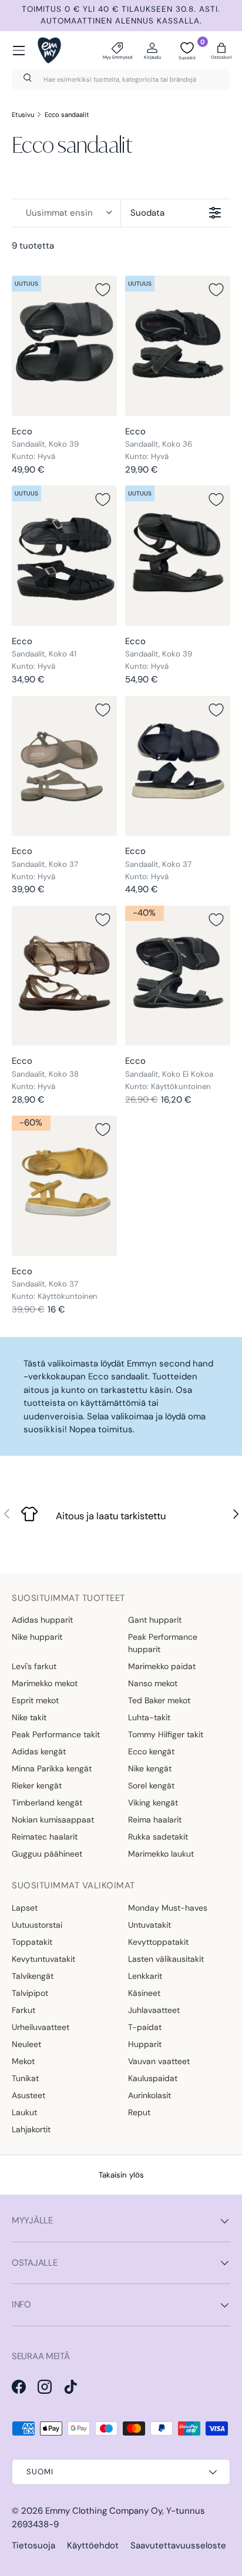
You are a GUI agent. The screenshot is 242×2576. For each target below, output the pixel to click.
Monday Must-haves (168, 1908)
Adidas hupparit (42, 1620)
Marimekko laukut (161, 1854)
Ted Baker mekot (159, 1700)
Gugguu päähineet (47, 1854)
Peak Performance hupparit (163, 1643)
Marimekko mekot (45, 1683)
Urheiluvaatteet (41, 2027)
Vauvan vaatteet (159, 2061)
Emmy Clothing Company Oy (104, 2511)
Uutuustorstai (37, 1925)
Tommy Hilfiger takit (166, 1734)
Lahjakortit (31, 2129)
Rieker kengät (37, 1786)
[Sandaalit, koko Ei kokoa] (178, 976)
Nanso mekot (153, 1683)
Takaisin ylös (121, 2175)
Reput (139, 2112)
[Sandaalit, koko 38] (64, 976)
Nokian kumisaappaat (53, 1820)
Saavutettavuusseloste (178, 2545)
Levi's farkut (34, 1666)
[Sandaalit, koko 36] (178, 346)
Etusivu (23, 115)
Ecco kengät (151, 1751)
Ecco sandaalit (67, 115)
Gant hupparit (155, 1620)
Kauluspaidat (153, 2078)
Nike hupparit (37, 1637)
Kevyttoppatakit (158, 1942)
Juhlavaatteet (154, 2010)
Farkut (23, 2010)
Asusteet (28, 2095)
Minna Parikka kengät (52, 1768)
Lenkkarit (145, 1976)
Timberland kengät (47, 1803)
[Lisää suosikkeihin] (103, 290)
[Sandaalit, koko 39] (64, 346)
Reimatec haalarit (45, 1837)
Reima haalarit (155, 1820)
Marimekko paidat (162, 1666)
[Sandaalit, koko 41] (64, 556)
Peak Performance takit (56, 1734)
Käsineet (144, 1993)
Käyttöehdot (93, 2545)
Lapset (25, 1908)
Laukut (24, 2112)
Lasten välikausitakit (166, 1959)
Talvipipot (30, 1993)
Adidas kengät (39, 1751)
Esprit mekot (35, 1700)
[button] (221, 51)
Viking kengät (153, 1803)
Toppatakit (32, 1942)
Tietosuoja (33, 2545)
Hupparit (145, 2044)
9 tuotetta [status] (33, 246)
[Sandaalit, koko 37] (64, 766)
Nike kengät (150, 1768)
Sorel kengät (151, 1786)
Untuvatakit (149, 1925)
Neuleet (26, 2044)
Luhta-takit (149, 1717)
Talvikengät (33, 1976)
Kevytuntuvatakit (43, 1959)
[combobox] (121, 79)
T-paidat (145, 2027)
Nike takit (29, 1717)
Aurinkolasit (149, 2095)
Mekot (23, 2061)
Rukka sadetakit (158, 1837)
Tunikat (25, 2078)
